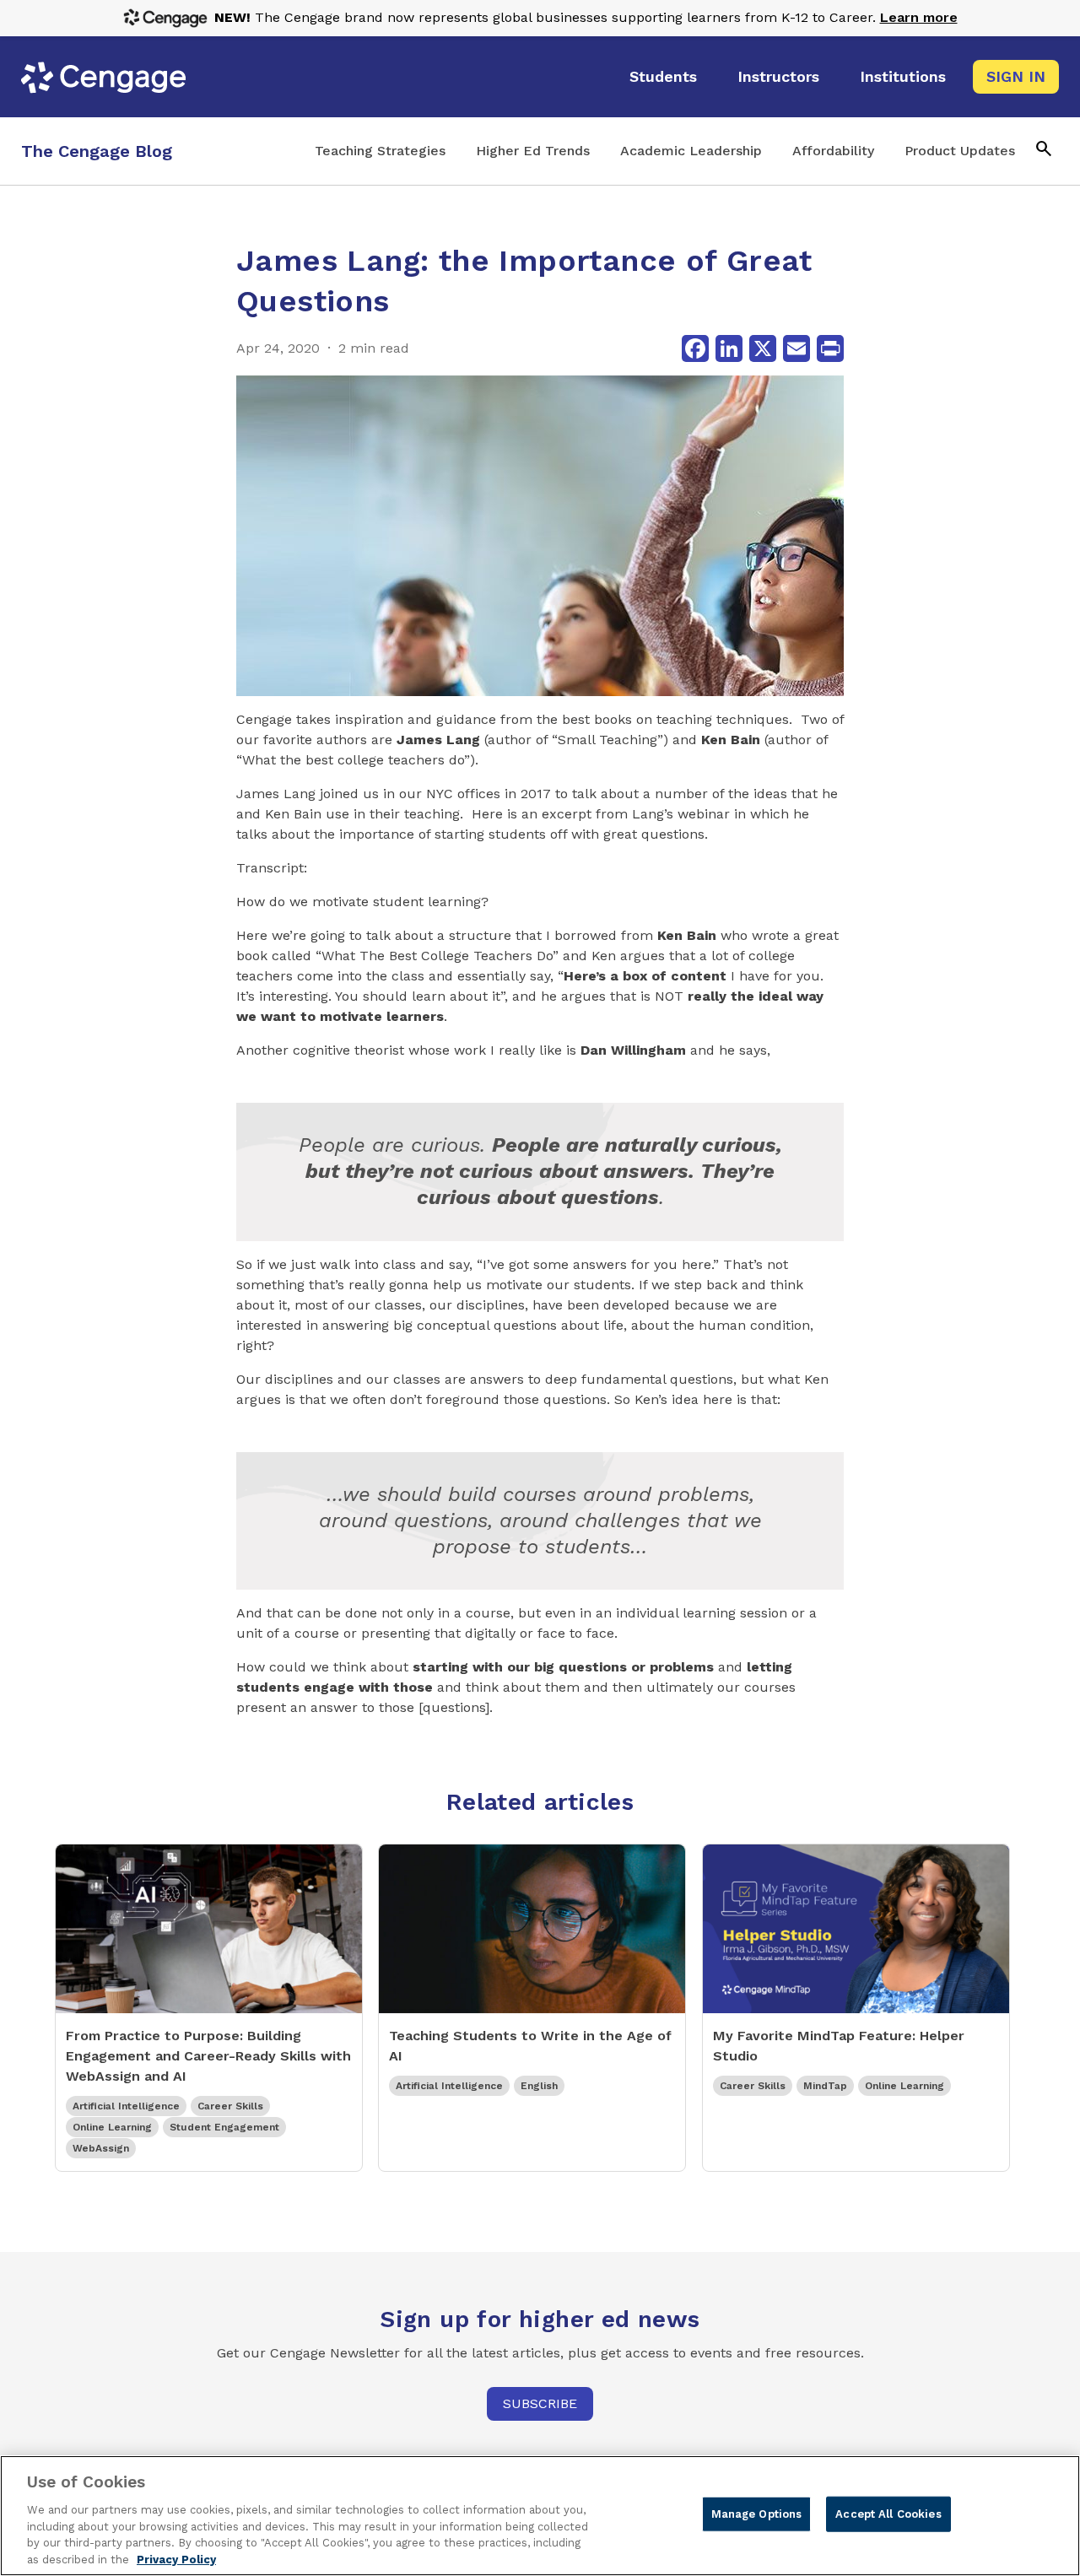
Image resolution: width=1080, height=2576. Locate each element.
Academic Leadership (691, 151)
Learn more (919, 17)
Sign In (1016, 76)
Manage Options (757, 2514)
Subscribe (540, 2403)
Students (663, 76)
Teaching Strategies (380, 151)
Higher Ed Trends (533, 151)
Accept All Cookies (888, 2514)
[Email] (796, 348)
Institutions (903, 76)
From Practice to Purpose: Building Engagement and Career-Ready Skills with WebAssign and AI (208, 2056)
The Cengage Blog (97, 151)
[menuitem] (663, 77)
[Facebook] (695, 348)
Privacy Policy (176, 2559)
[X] (763, 348)
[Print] (830, 348)
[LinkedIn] (729, 348)
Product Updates (960, 151)
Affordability (833, 151)
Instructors (778, 76)
